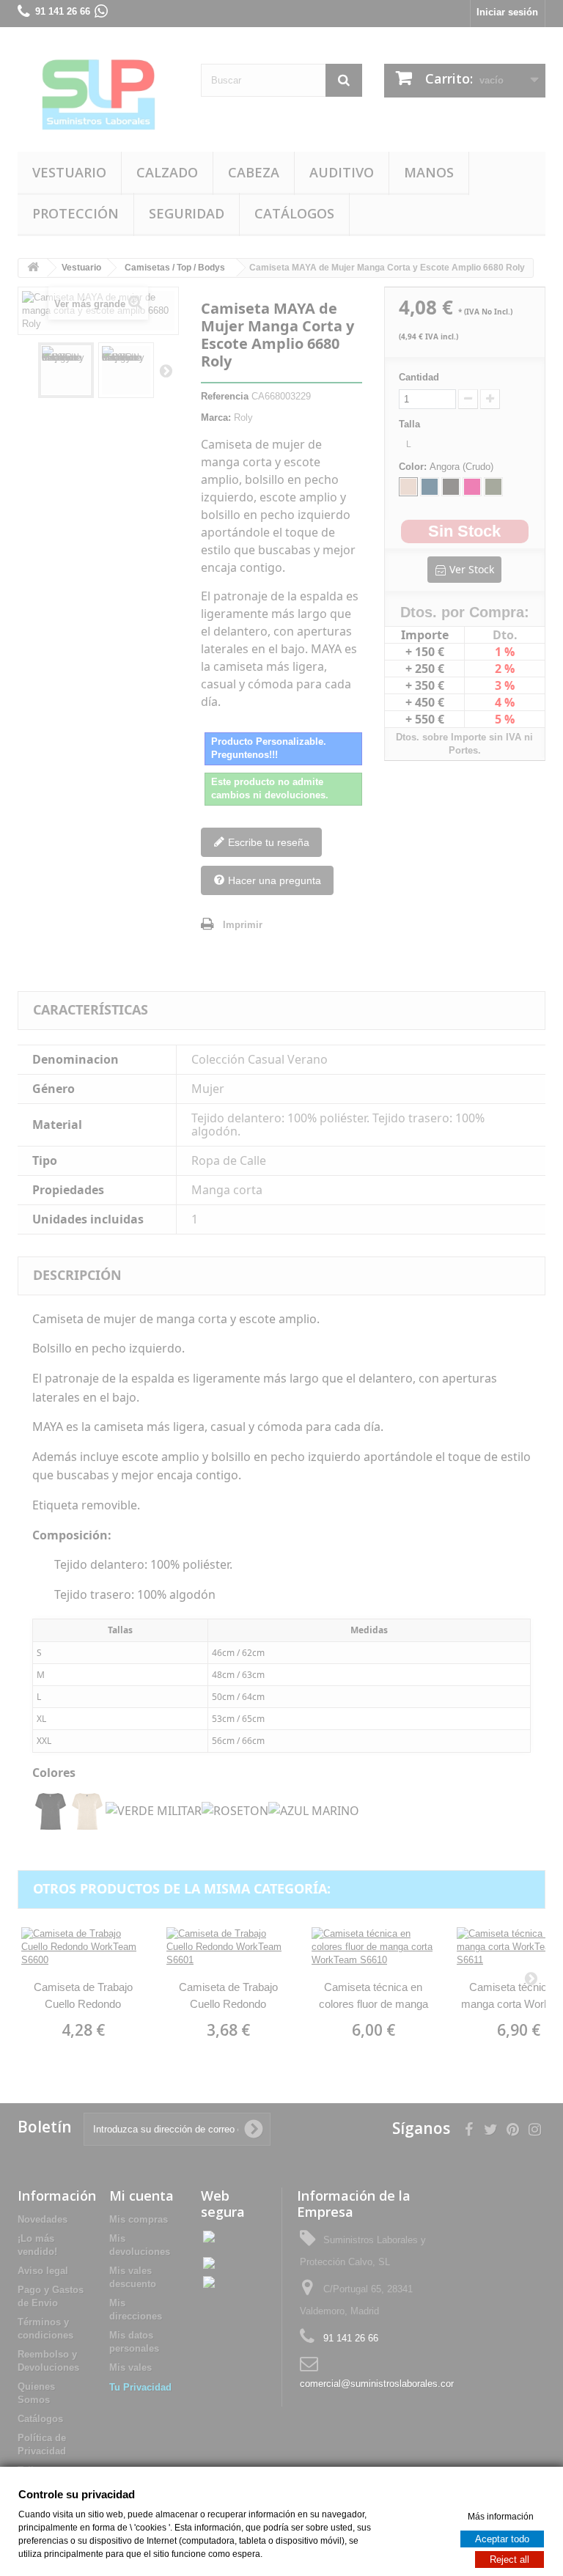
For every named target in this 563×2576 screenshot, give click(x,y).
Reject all (509, 2559)
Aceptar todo (502, 2538)
